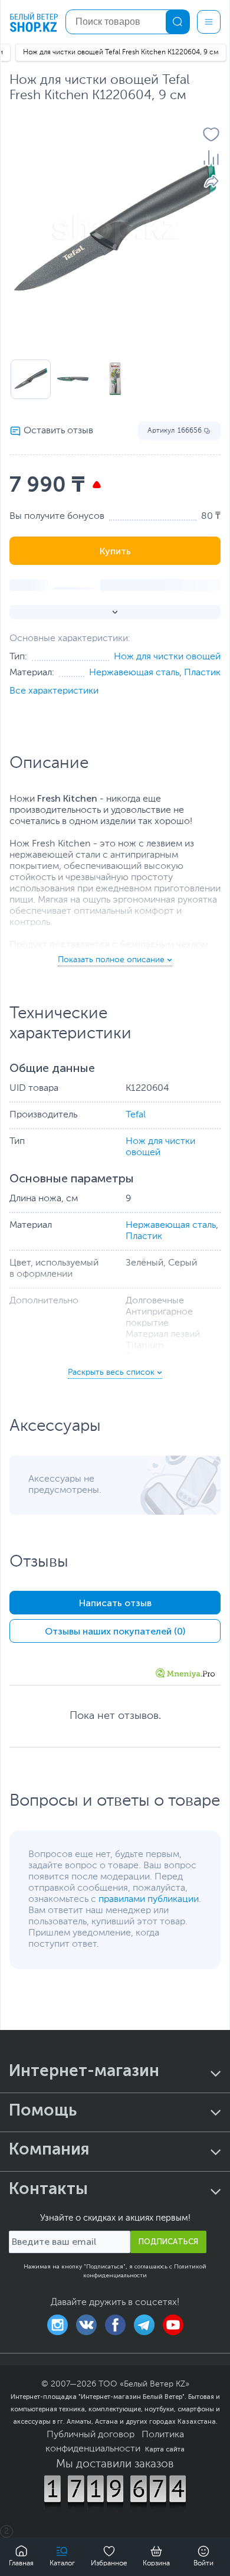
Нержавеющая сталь (134, 673)
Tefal (136, 1115)
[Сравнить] (211, 158)
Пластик (202, 673)
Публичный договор (91, 2435)
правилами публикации (149, 1900)
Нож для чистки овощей (167, 657)
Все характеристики (54, 691)
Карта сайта (165, 2449)
